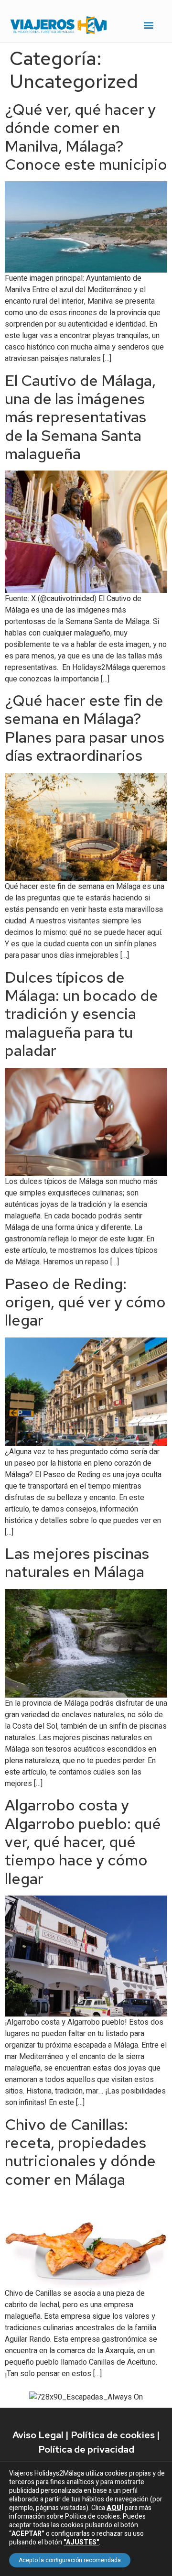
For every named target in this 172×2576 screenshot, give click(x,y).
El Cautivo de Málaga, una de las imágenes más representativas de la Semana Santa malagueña (80, 417)
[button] (149, 25)
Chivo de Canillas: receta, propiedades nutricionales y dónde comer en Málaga (80, 2152)
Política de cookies (113, 2435)
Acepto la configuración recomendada (70, 2560)
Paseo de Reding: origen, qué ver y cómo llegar (85, 1302)
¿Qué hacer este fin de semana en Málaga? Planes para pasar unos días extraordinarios (85, 728)
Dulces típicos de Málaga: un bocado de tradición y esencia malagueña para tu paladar (81, 1014)
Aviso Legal (38, 2435)
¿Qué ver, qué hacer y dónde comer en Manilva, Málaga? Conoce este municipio (86, 137)
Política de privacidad (86, 2449)
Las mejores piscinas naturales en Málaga (77, 1562)
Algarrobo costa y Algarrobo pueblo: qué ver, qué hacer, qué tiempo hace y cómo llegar (83, 1842)
